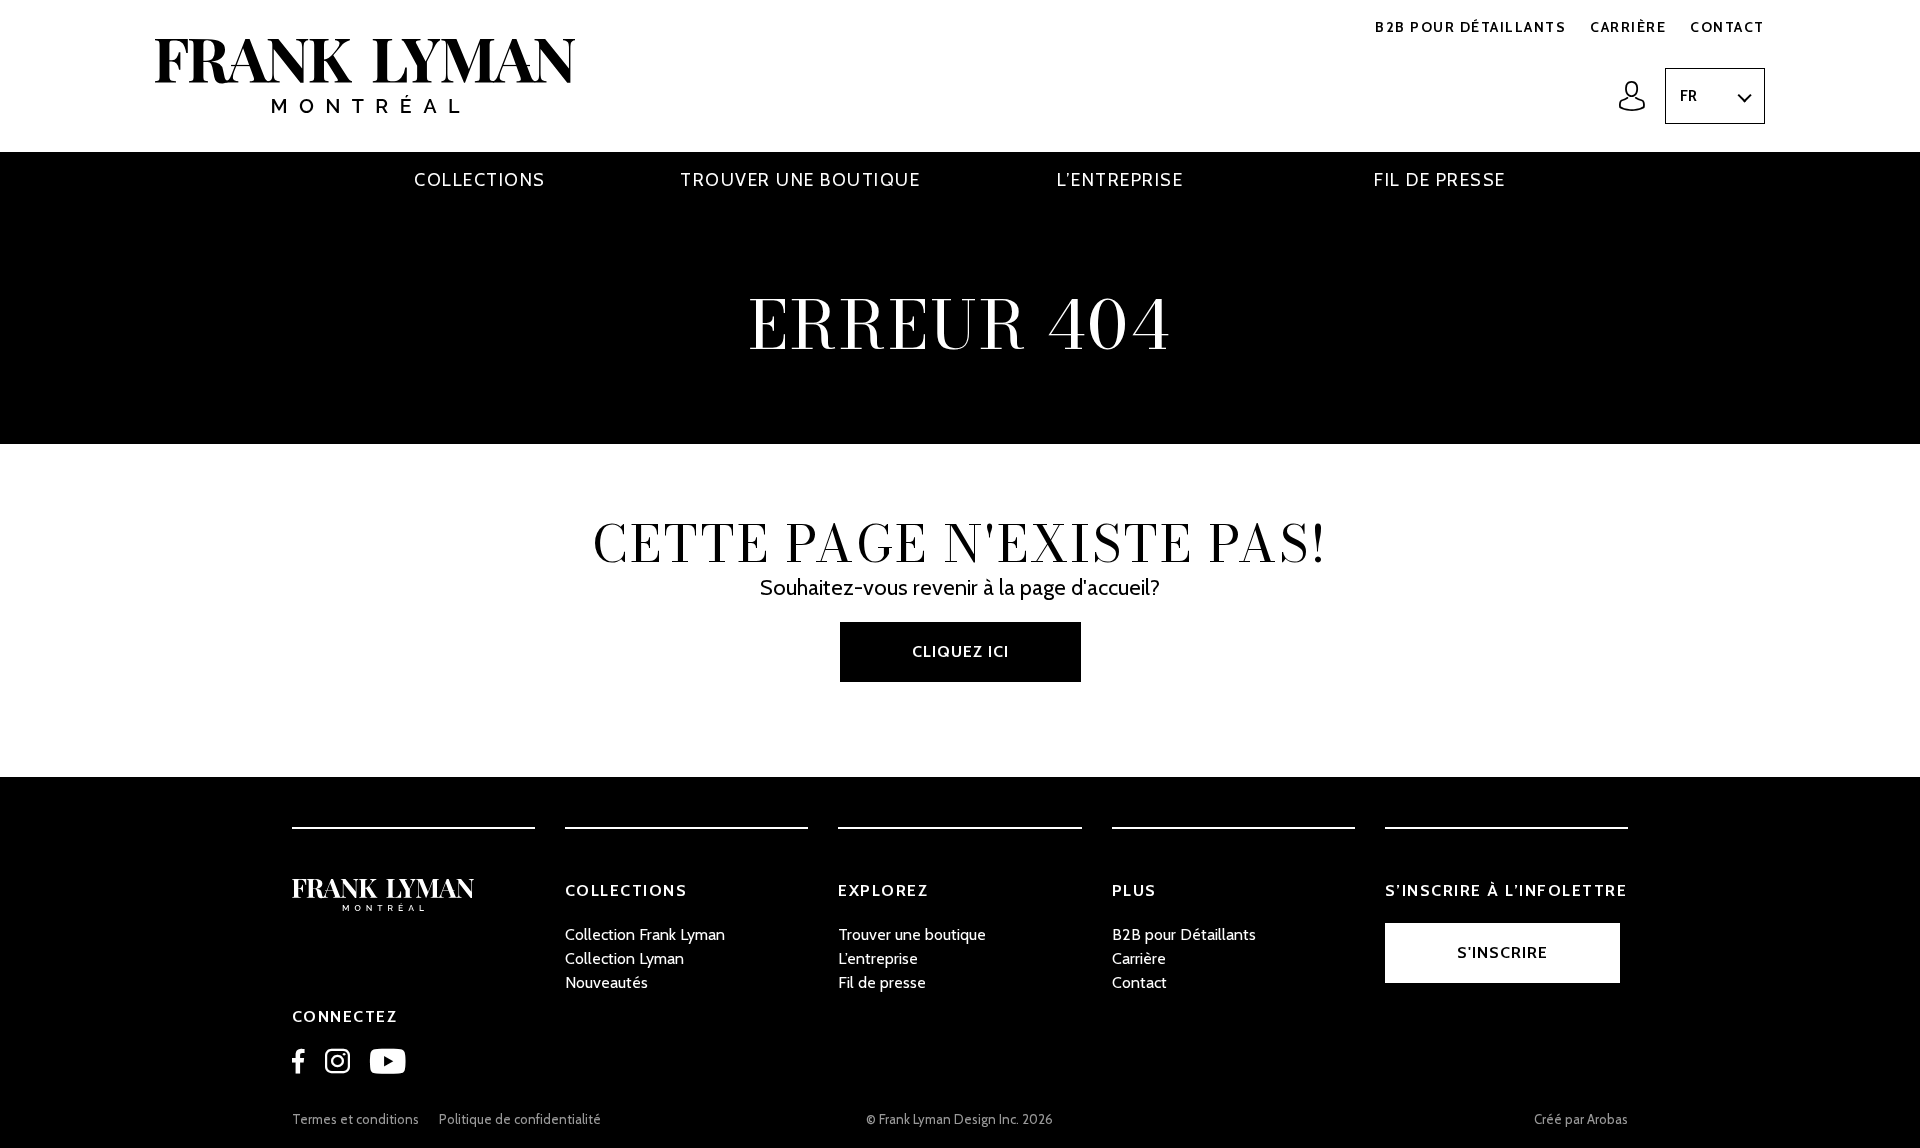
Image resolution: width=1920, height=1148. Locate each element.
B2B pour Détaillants (1470, 27)
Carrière (1628, 27)
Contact (1727, 27)
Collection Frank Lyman (645, 934)
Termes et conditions (355, 1119)
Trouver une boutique (800, 180)
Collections (480, 180)
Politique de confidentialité (520, 1119)
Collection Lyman (624, 958)
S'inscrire (1502, 952)
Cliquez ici (960, 651)
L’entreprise (1120, 180)
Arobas (1607, 1119)
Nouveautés (606, 982)
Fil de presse (1440, 180)
